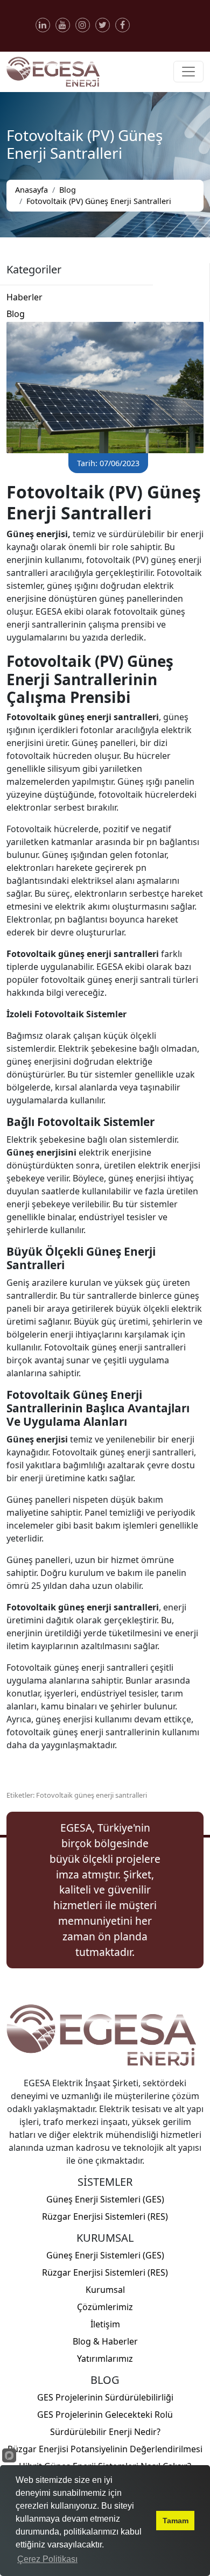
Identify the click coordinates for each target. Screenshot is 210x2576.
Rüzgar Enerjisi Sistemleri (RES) (105, 2216)
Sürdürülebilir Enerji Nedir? (105, 2432)
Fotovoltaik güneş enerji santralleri (92, 1795)
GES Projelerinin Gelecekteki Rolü (105, 2415)
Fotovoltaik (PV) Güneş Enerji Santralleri (99, 201)
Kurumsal (105, 2290)
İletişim (105, 2324)
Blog (68, 190)
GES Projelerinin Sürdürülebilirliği (105, 2397)
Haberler (24, 297)
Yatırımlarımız (105, 2359)
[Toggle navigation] (188, 72)
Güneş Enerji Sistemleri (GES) (105, 2199)
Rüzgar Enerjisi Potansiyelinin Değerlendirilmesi (105, 2449)
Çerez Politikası (47, 2559)
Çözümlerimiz (105, 2307)
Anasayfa (31, 190)
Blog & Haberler (105, 2341)
